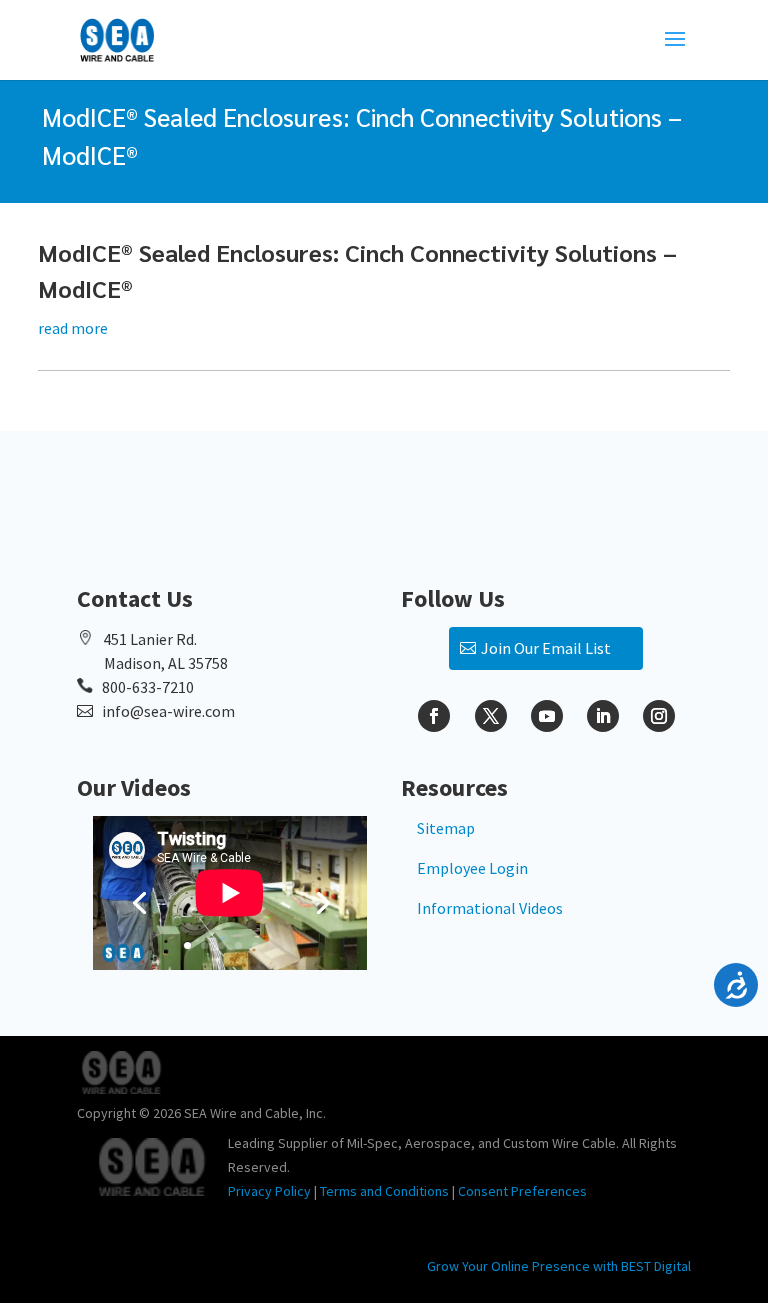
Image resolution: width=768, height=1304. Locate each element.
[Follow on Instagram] (659, 716)
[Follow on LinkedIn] (603, 716)
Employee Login (472, 868)
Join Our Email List (546, 648)
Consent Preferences (522, 1191)
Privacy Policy (269, 1191)
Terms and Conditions (384, 1191)
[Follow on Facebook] (434, 716)
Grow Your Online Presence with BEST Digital (559, 1266)
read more (73, 328)
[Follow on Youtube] (547, 716)
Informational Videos (490, 908)
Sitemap (446, 828)
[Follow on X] (491, 716)
